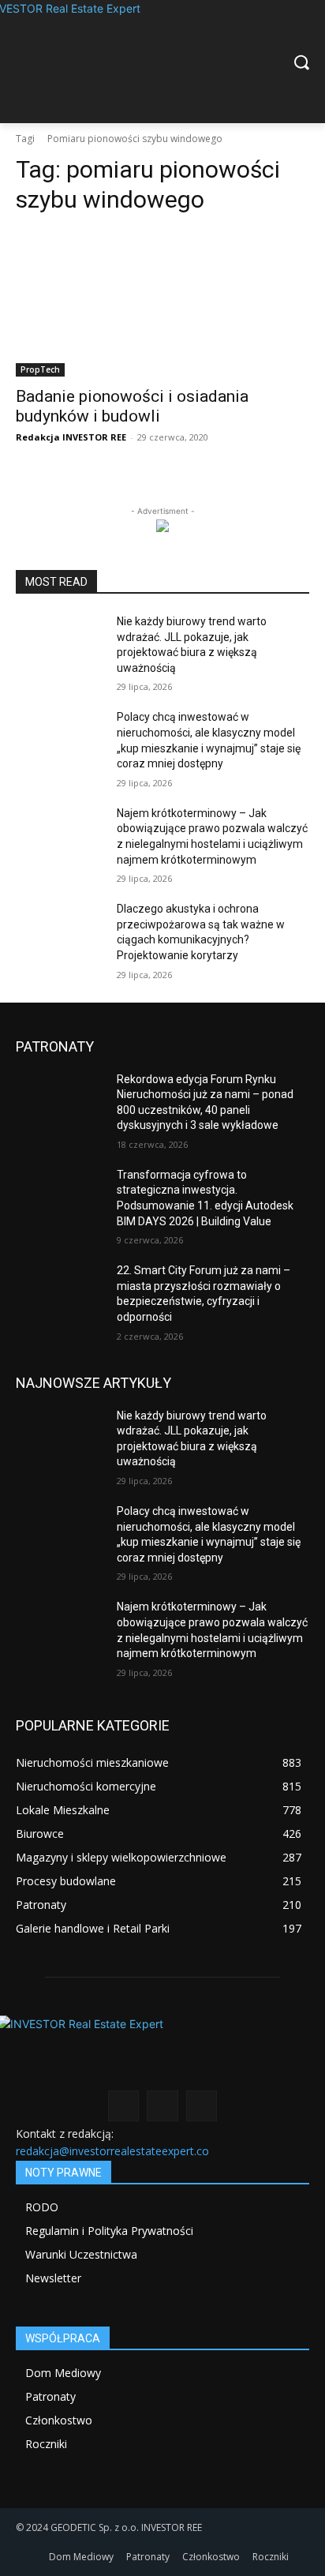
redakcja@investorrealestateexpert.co (112, 2151)
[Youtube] (202, 2106)
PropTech (40, 369)
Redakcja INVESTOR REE (71, 437)
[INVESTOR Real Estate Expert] (162, 62)
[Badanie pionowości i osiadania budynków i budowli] (162, 303)
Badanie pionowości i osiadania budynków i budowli (132, 406)
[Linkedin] (162, 2106)
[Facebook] (123, 2106)
